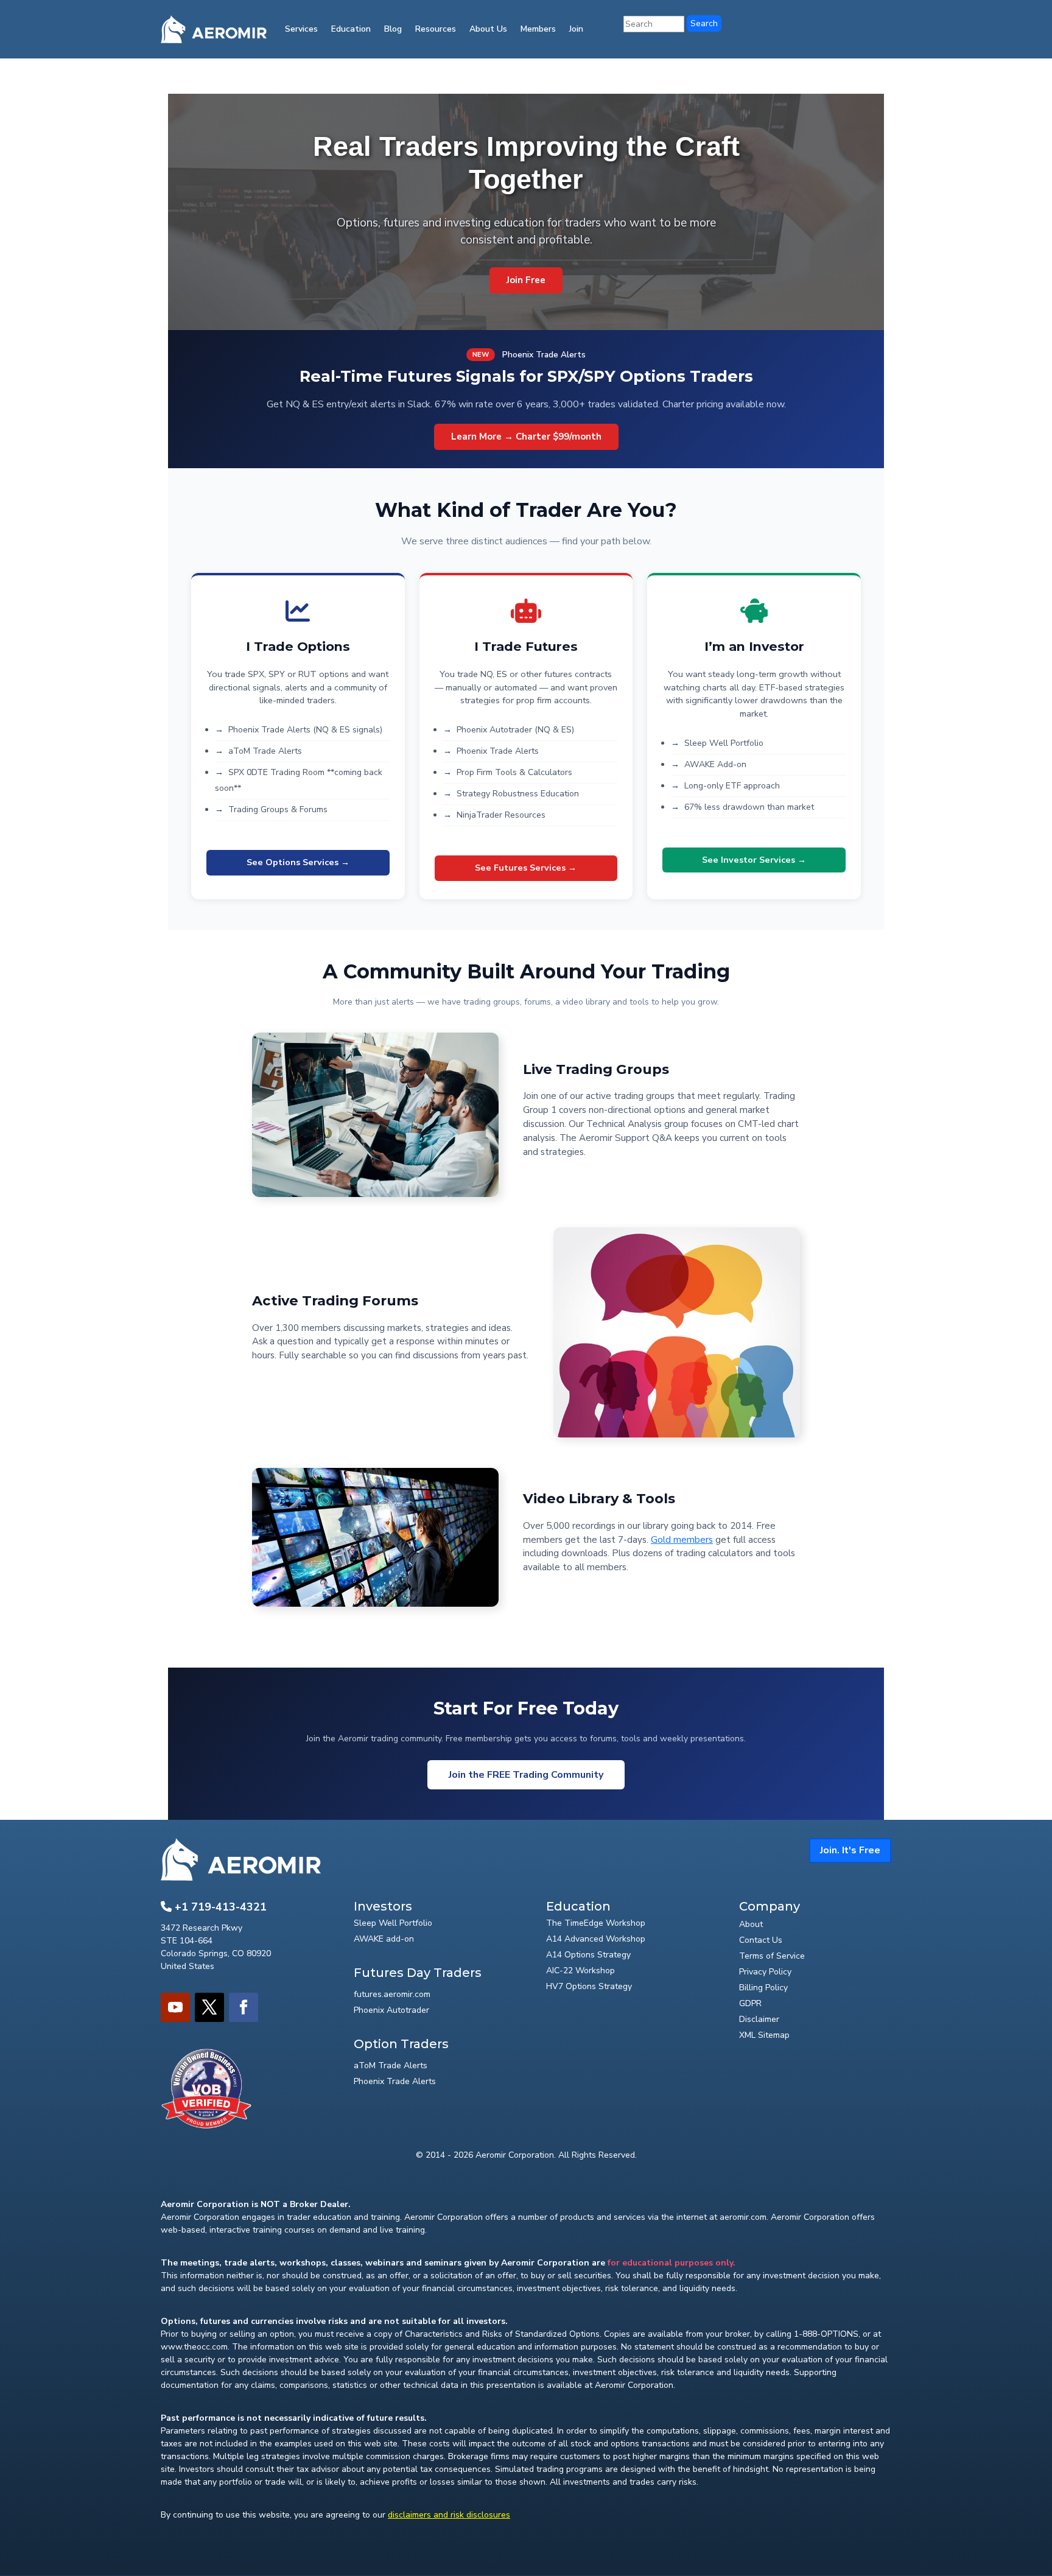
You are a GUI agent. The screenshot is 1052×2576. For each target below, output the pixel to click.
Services (301, 29)
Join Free (526, 280)
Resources (436, 29)
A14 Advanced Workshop (596, 1939)
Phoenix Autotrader (391, 2010)
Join (576, 29)
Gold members (682, 1540)
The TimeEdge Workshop (596, 1923)
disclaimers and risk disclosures (449, 2515)
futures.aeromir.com (392, 1994)
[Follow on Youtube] (175, 2007)
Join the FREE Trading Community (526, 1775)
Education (351, 29)
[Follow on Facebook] (244, 2007)
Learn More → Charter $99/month (526, 437)
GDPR (750, 2003)
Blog (393, 29)
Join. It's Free (850, 1850)
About (751, 1924)
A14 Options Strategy (588, 1955)
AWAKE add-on (384, 1939)
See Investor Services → (754, 860)
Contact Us (761, 1940)
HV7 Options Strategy (589, 1986)
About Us (488, 29)
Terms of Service (772, 1956)
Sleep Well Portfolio (393, 1923)
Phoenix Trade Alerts (395, 2081)
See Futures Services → (526, 868)
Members (538, 29)
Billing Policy (763, 1988)
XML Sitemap (764, 2035)
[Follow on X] (209, 2007)
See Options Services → (298, 862)
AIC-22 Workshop (580, 1971)
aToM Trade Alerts (391, 2065)
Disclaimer (759, 2019)
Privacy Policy (765, 1972)
